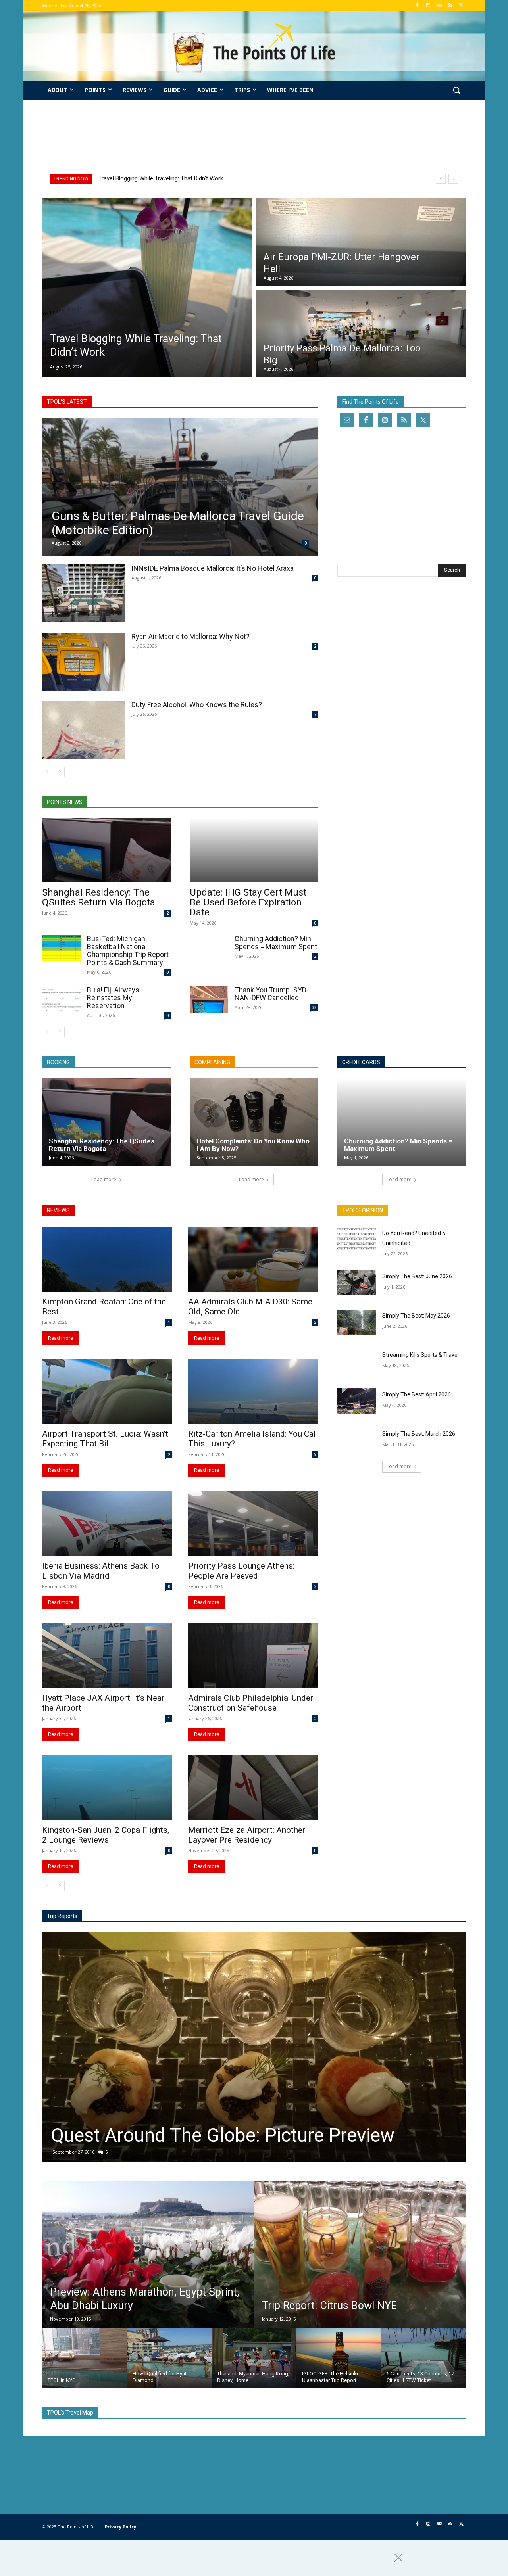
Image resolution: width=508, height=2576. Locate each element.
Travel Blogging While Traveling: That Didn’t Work (161, 178)
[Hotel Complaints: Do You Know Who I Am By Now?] (254, 1122)
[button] (456, 90)
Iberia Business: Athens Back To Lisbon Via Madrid (101, 1571)
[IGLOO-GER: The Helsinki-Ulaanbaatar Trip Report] (339, 2358)
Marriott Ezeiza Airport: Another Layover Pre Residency (247, 1835)
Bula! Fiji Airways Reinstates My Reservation (113, 998)
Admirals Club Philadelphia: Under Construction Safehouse (251, 1703)
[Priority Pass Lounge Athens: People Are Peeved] (253, 1523)
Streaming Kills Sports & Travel (420, 1355)
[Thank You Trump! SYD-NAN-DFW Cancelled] (209, 999)
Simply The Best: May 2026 (416, 1316)
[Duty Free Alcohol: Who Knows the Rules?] (84, 730)
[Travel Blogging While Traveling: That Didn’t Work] (147, 288)
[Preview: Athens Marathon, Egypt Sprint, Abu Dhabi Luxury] (148, 2255)
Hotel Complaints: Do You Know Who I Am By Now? (253, 1145)
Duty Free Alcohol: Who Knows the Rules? (197, 705)
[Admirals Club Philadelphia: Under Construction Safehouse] (253, 1655)
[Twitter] (461, 6)
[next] (453, 179)
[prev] (441, 179)
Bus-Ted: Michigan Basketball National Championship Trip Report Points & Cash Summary (128, 950)
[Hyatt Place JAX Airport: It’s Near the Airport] (107, 1655)
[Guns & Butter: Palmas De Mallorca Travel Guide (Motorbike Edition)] (180, 487)
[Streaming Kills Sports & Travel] (357, 1361)
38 (314, 1007)
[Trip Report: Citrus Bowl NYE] (360, 2255)
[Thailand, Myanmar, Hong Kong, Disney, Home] (254, 2358)
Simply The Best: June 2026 (417, 1276)
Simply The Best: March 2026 (419, 1434)
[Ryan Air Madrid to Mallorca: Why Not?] (84, 662)
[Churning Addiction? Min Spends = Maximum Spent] (209, 948)
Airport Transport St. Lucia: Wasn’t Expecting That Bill (105, 1439)
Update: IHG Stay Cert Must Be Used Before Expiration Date (248, 902)
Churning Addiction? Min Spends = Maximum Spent (276, 943)
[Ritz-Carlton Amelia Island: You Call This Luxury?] (253, 1391)
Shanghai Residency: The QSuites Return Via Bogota (99, 897)
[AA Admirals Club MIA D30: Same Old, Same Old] (253, 1259)
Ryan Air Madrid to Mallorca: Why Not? (190, 636)
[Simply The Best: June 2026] (357, 1283)
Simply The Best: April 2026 (417, 1394)
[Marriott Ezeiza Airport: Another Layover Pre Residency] (253, 1788)
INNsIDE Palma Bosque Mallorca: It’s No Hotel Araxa (213, 568)
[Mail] (440, 6)
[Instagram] (428, 6)
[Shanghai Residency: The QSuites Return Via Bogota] (106, 850)
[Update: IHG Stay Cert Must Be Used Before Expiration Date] (254, 850)
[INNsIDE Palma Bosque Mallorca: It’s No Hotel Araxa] (84, 593)
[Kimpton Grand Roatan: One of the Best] (107, 1259)
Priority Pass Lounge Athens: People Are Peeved (241, 1571)
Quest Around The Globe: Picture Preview (223, 2135)
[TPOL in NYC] (85, 2358)
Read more (61, 1338)
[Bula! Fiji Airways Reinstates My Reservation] (61, 999)
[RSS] (450, 6)
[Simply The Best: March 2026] (357, 1440)
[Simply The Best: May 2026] (357, 1322)
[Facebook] (417, 6)
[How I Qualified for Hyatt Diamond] (169, 2358)
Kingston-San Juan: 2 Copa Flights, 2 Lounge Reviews (106, 1835)
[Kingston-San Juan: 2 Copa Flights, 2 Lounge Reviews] (107, 1788)
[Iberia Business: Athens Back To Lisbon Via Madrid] (107, 1523)
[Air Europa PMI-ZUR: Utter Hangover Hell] (361, 242)
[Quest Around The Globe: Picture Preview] (254, 2047)
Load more (104, 1179)
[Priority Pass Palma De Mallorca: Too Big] (361, 333)
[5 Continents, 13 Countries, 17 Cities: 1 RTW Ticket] (423, 2358)
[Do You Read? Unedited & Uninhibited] (357, 1239)
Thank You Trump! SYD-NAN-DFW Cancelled (272, 994)
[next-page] (60, 772)
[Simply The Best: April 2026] (357, 1401)
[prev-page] (47, 772)
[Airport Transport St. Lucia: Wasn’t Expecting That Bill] (107, 1391)
